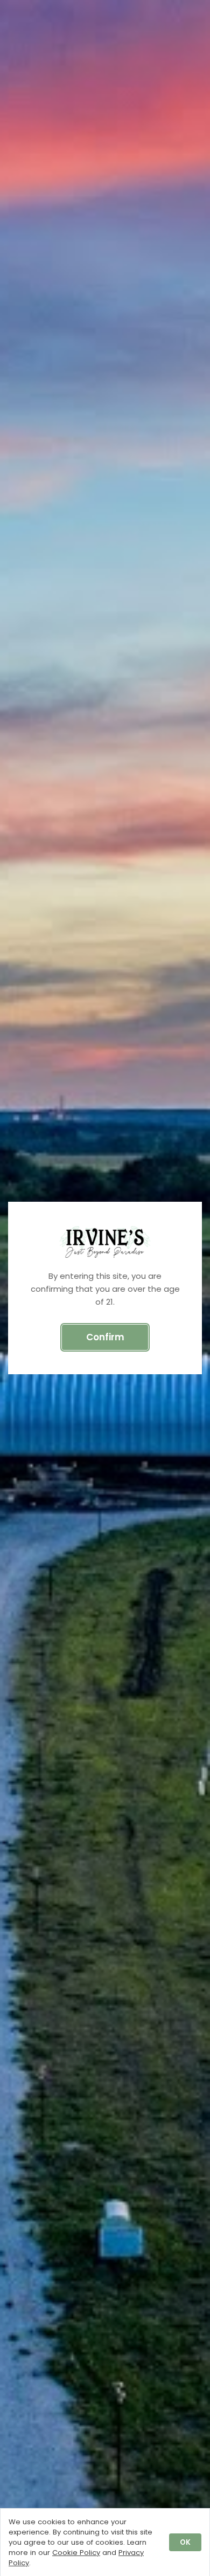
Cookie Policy (76, 2553)
